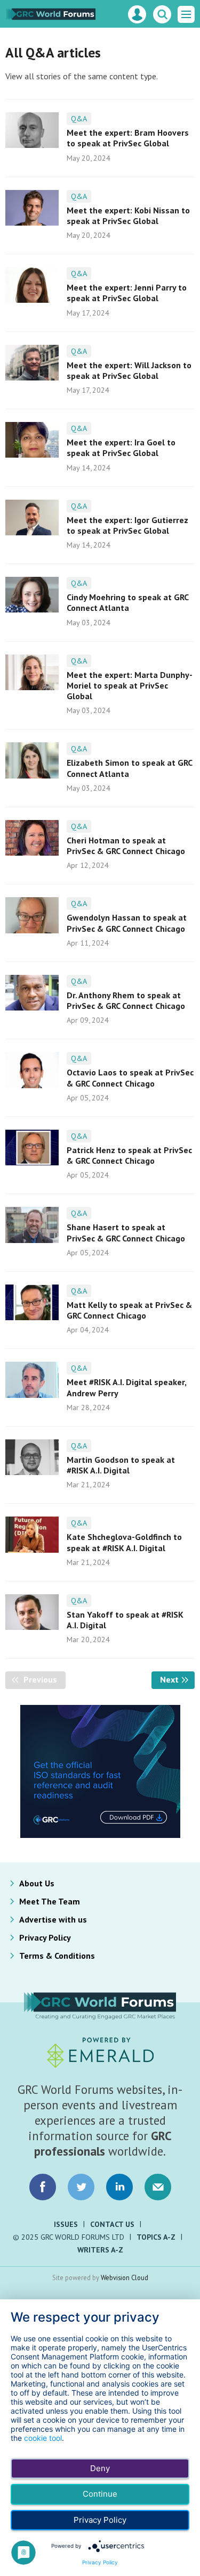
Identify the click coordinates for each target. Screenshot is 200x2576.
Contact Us (112, 2224)
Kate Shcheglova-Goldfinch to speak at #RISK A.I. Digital (124, 1542)
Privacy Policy (45, 1937)
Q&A (79, 119)
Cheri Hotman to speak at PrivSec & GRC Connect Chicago (126, 846)
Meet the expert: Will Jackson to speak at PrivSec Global (129, 370)
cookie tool (43, 2438)
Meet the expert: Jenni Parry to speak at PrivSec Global (127, 293)
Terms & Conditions (57, 1956)
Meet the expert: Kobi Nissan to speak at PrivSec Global (128, 216)
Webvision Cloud (125, 2277)
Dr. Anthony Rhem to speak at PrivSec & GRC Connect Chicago (126, 1000)
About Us (37, 1883)
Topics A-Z (156, 2237)
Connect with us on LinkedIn (119, 2187)
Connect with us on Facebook (43, 2187)
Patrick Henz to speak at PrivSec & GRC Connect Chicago (129, 1155)
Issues (66, 2224)
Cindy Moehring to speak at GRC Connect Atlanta (127, 602)
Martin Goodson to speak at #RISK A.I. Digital (121, 1465)
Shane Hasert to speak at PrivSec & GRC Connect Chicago (126, 1232)
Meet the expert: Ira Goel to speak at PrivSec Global (121, 448)
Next (177, 1679)
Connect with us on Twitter (81, 2187)
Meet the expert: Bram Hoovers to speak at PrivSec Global (128, 138)
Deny (100, 2468)
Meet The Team (50, 1901)
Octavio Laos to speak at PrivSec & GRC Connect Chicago (130, 1078)
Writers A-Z (100, 2250)
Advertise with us (53, 1919)
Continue (100, 2494)
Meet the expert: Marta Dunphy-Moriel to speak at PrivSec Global (130, 686)
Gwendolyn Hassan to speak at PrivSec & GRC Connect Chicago (127, 923)
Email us (158, 2187)
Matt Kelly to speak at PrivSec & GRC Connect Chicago (129, 1310)
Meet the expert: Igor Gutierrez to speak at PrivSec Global (127, 525)
